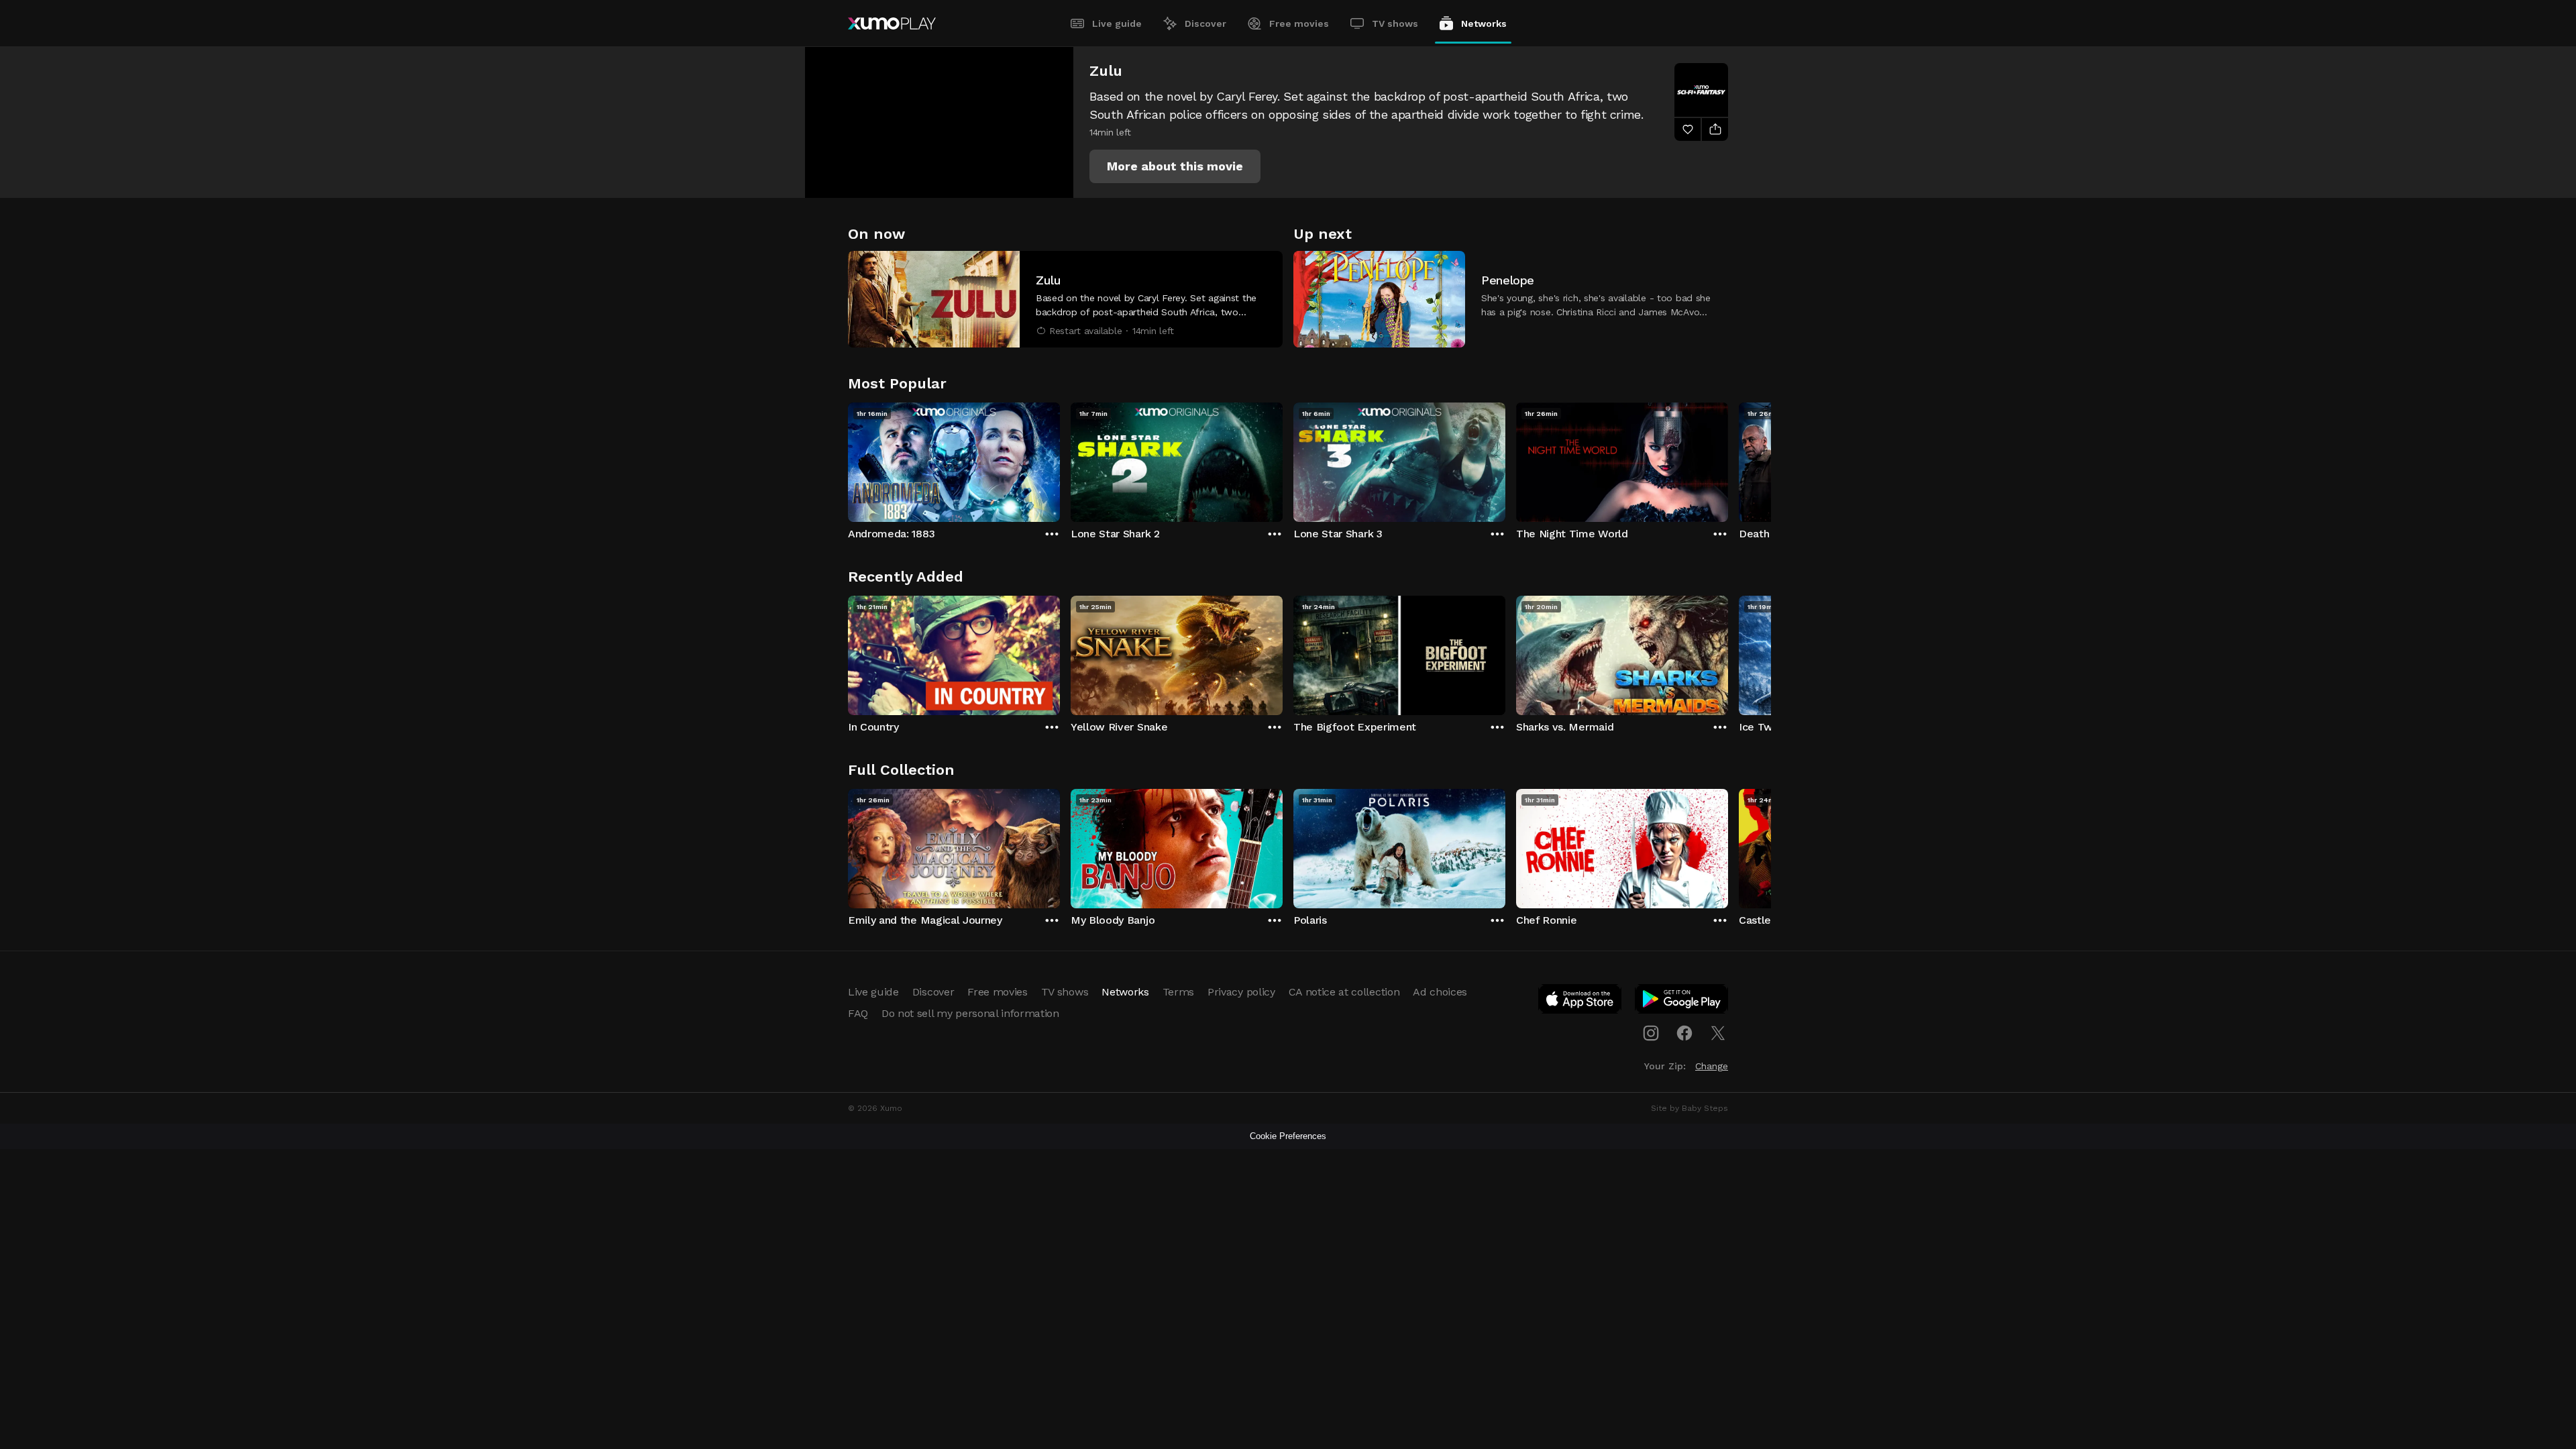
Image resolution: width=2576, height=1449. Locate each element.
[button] (1175, 166)
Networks (1484, 23)
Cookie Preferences (1288, 1136)
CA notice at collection (1344, 992)
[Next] (1728, 459)
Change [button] (1712, 1066)
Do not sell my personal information (970, 1013)
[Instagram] (1651, 1033)
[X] (1718, 1033)
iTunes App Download (1580, 1002)
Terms (1178, 992)
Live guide (1117, 23)
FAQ (858, 1013)
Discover (1205, 23)
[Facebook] (1684, 1033)
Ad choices (1440, 992)
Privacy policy (1241, 992)
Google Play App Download (1682, 1002)
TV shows (1395, 23)
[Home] (892, 23)
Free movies (1299, 23)
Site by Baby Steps (1689, 1108)
